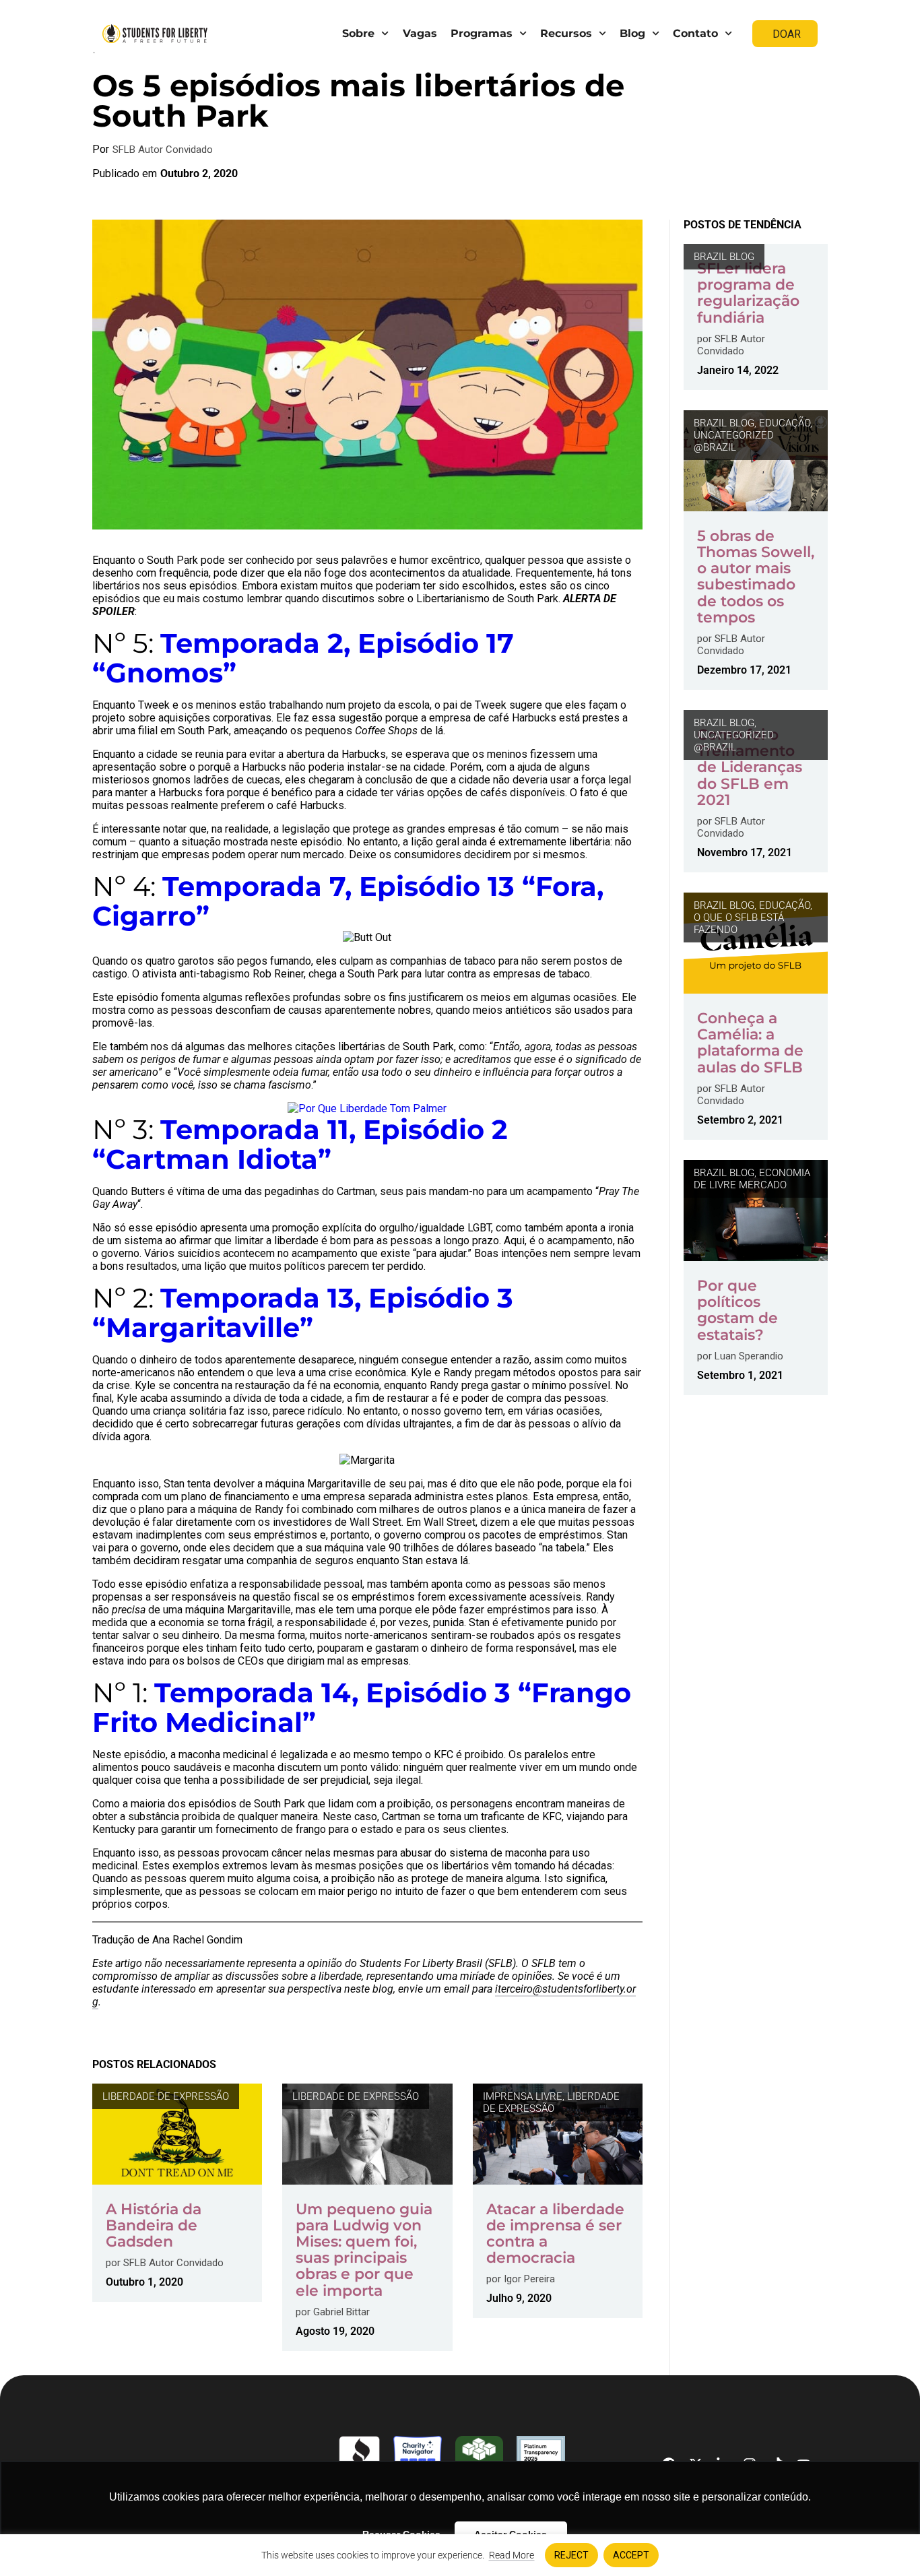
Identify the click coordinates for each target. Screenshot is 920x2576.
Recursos (566, 33)
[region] (460, 2555)
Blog (632, 33)
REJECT (571, 2555)
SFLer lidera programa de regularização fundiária (748, 293)
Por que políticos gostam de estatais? (737, 1310)
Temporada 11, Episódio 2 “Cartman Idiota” (300, 1144)
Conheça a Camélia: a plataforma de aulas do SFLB (750, 1043)
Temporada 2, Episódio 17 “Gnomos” (303, 658)
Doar (787, 34)
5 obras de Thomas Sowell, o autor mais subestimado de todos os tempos (756, 577)
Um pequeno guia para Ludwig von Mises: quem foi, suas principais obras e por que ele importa (364, 2250)
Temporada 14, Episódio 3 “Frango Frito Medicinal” (362, 1707)
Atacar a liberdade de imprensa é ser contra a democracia (555, 2234)
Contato (695, 33)
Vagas (420, 33)
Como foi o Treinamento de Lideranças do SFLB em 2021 (750, 767)
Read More (512, 2555)
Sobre (358, 33)
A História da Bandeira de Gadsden (154, 2225)
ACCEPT (631, 2555)
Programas (482, 33)
